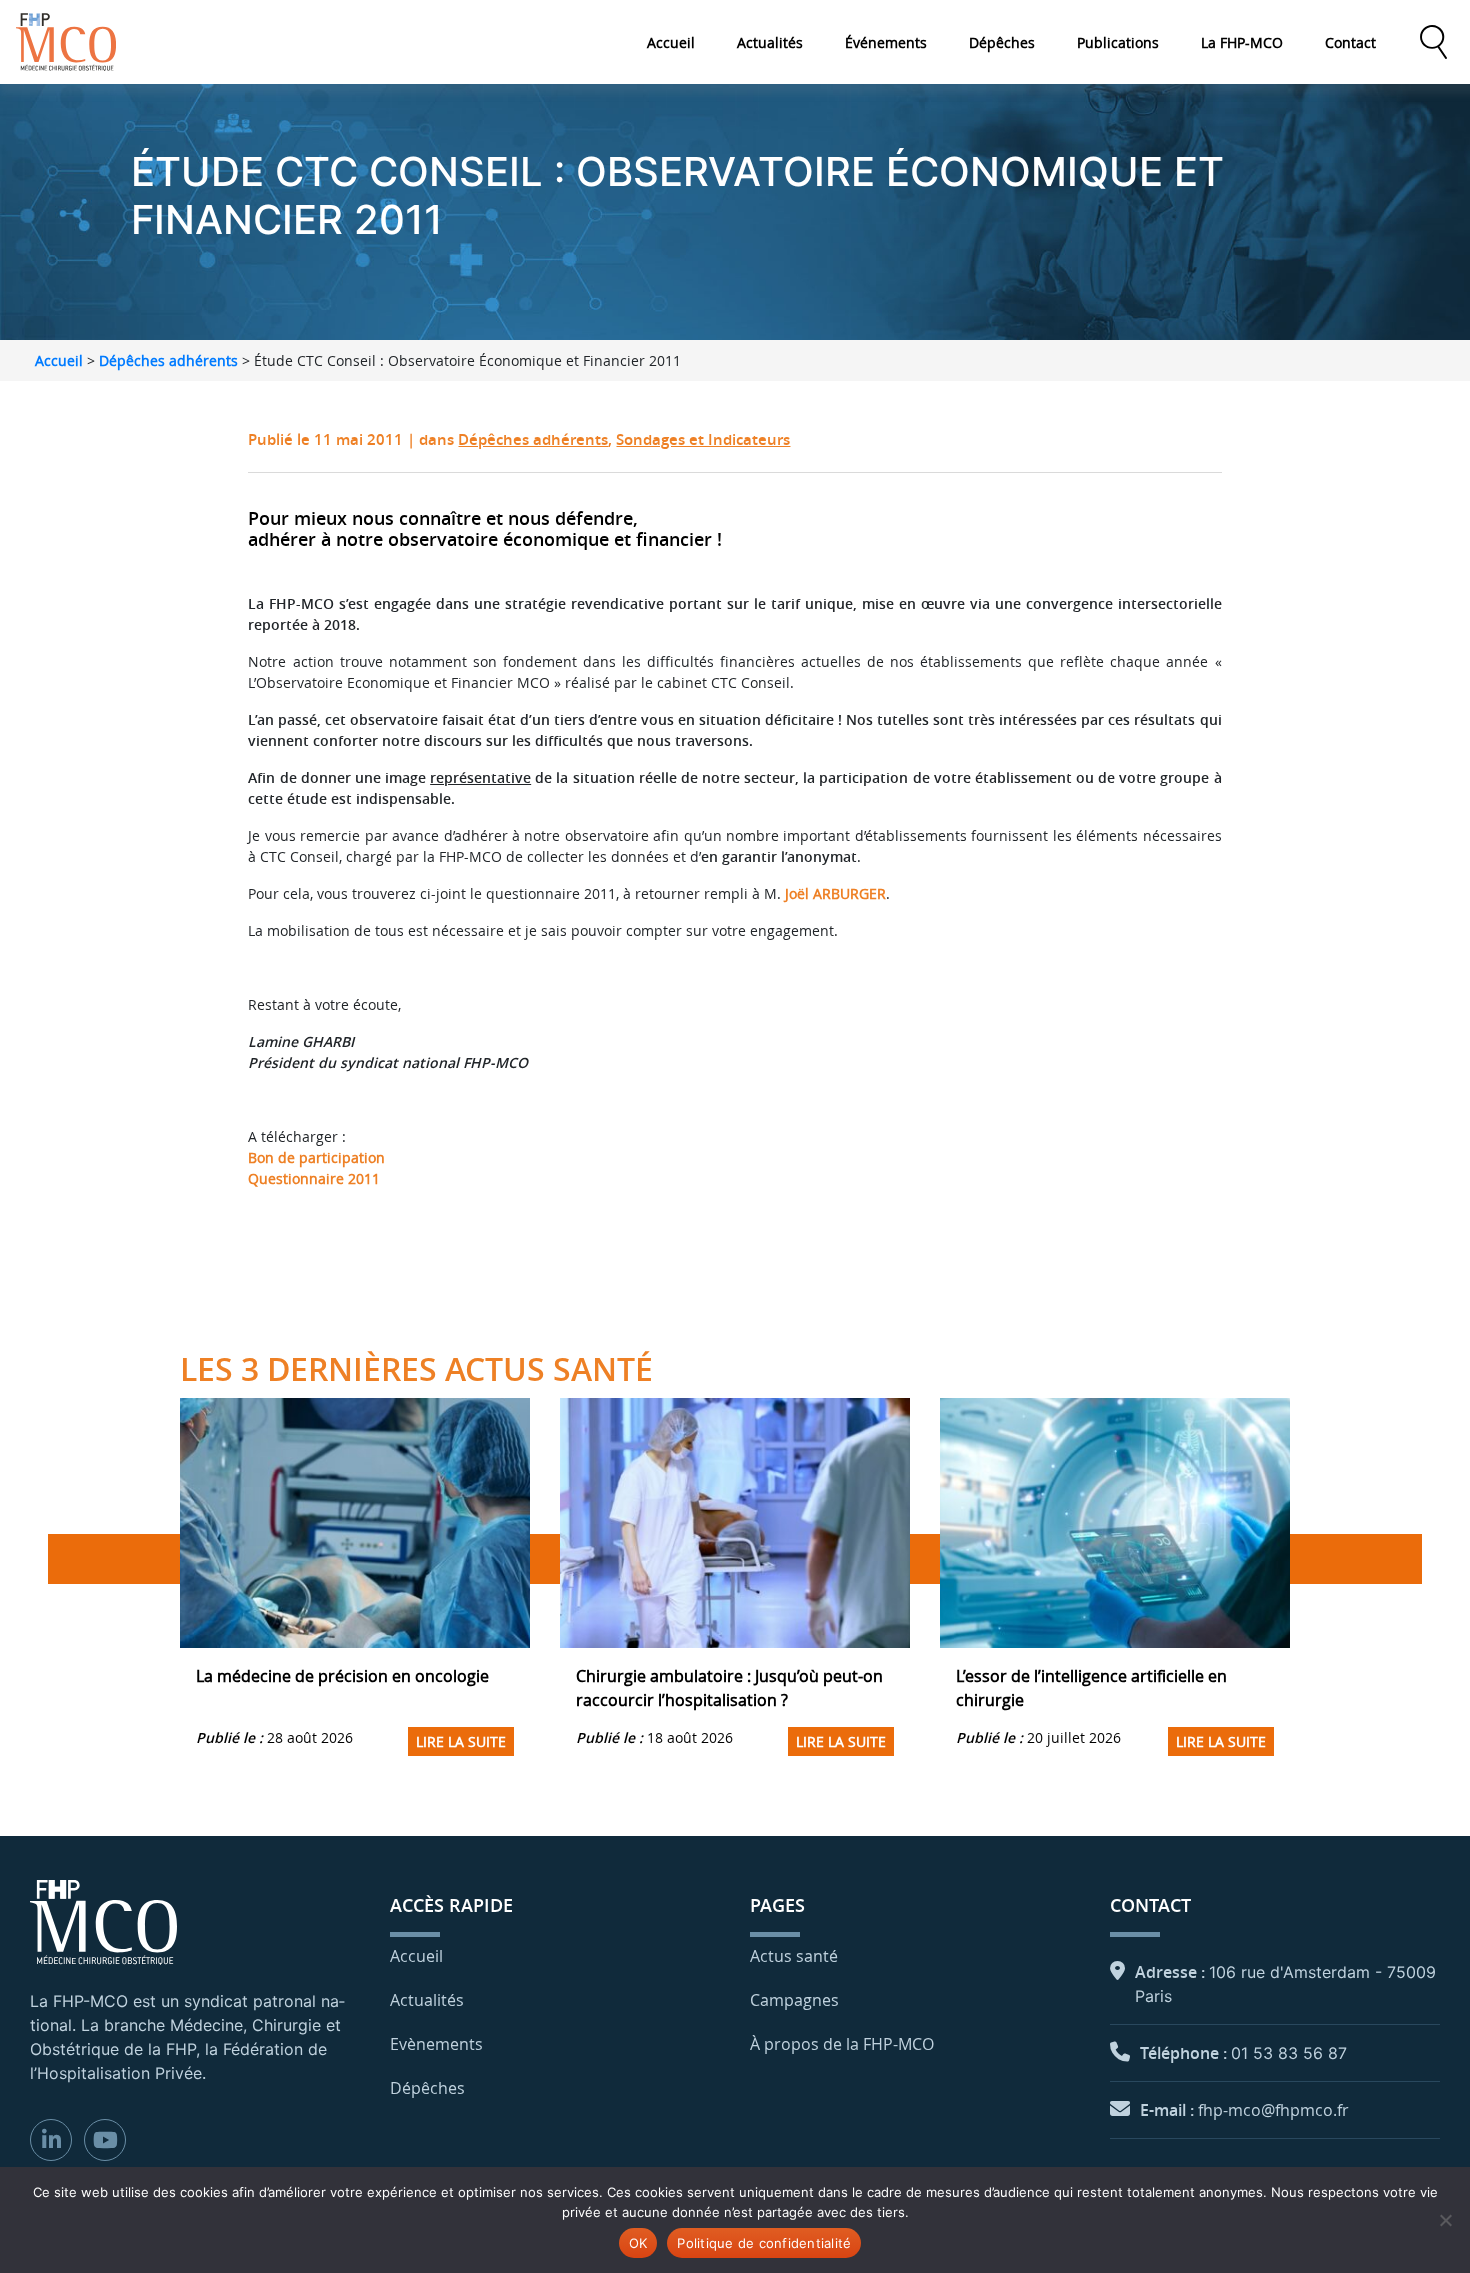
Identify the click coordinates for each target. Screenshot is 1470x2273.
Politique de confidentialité (764, 2243)
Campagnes (794, 2000)
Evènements (436, 2044)
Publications (1118, 42)
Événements (886, 42)
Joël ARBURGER (835, 893)
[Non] (1445, 2220)
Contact (1350, 42)
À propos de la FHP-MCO (842, 2044)
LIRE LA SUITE (461, 1741)
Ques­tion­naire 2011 (314, 1178)
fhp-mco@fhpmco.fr (1273, 2110)
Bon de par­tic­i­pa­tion (316, 1157)
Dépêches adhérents (168, 360)
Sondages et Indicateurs (703, 439)
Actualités (770, 42)
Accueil (671, 42)
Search (1433, 42)
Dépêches (1002, 42)
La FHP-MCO (1242, 42)
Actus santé (794, 1956)
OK (638, 2243)
